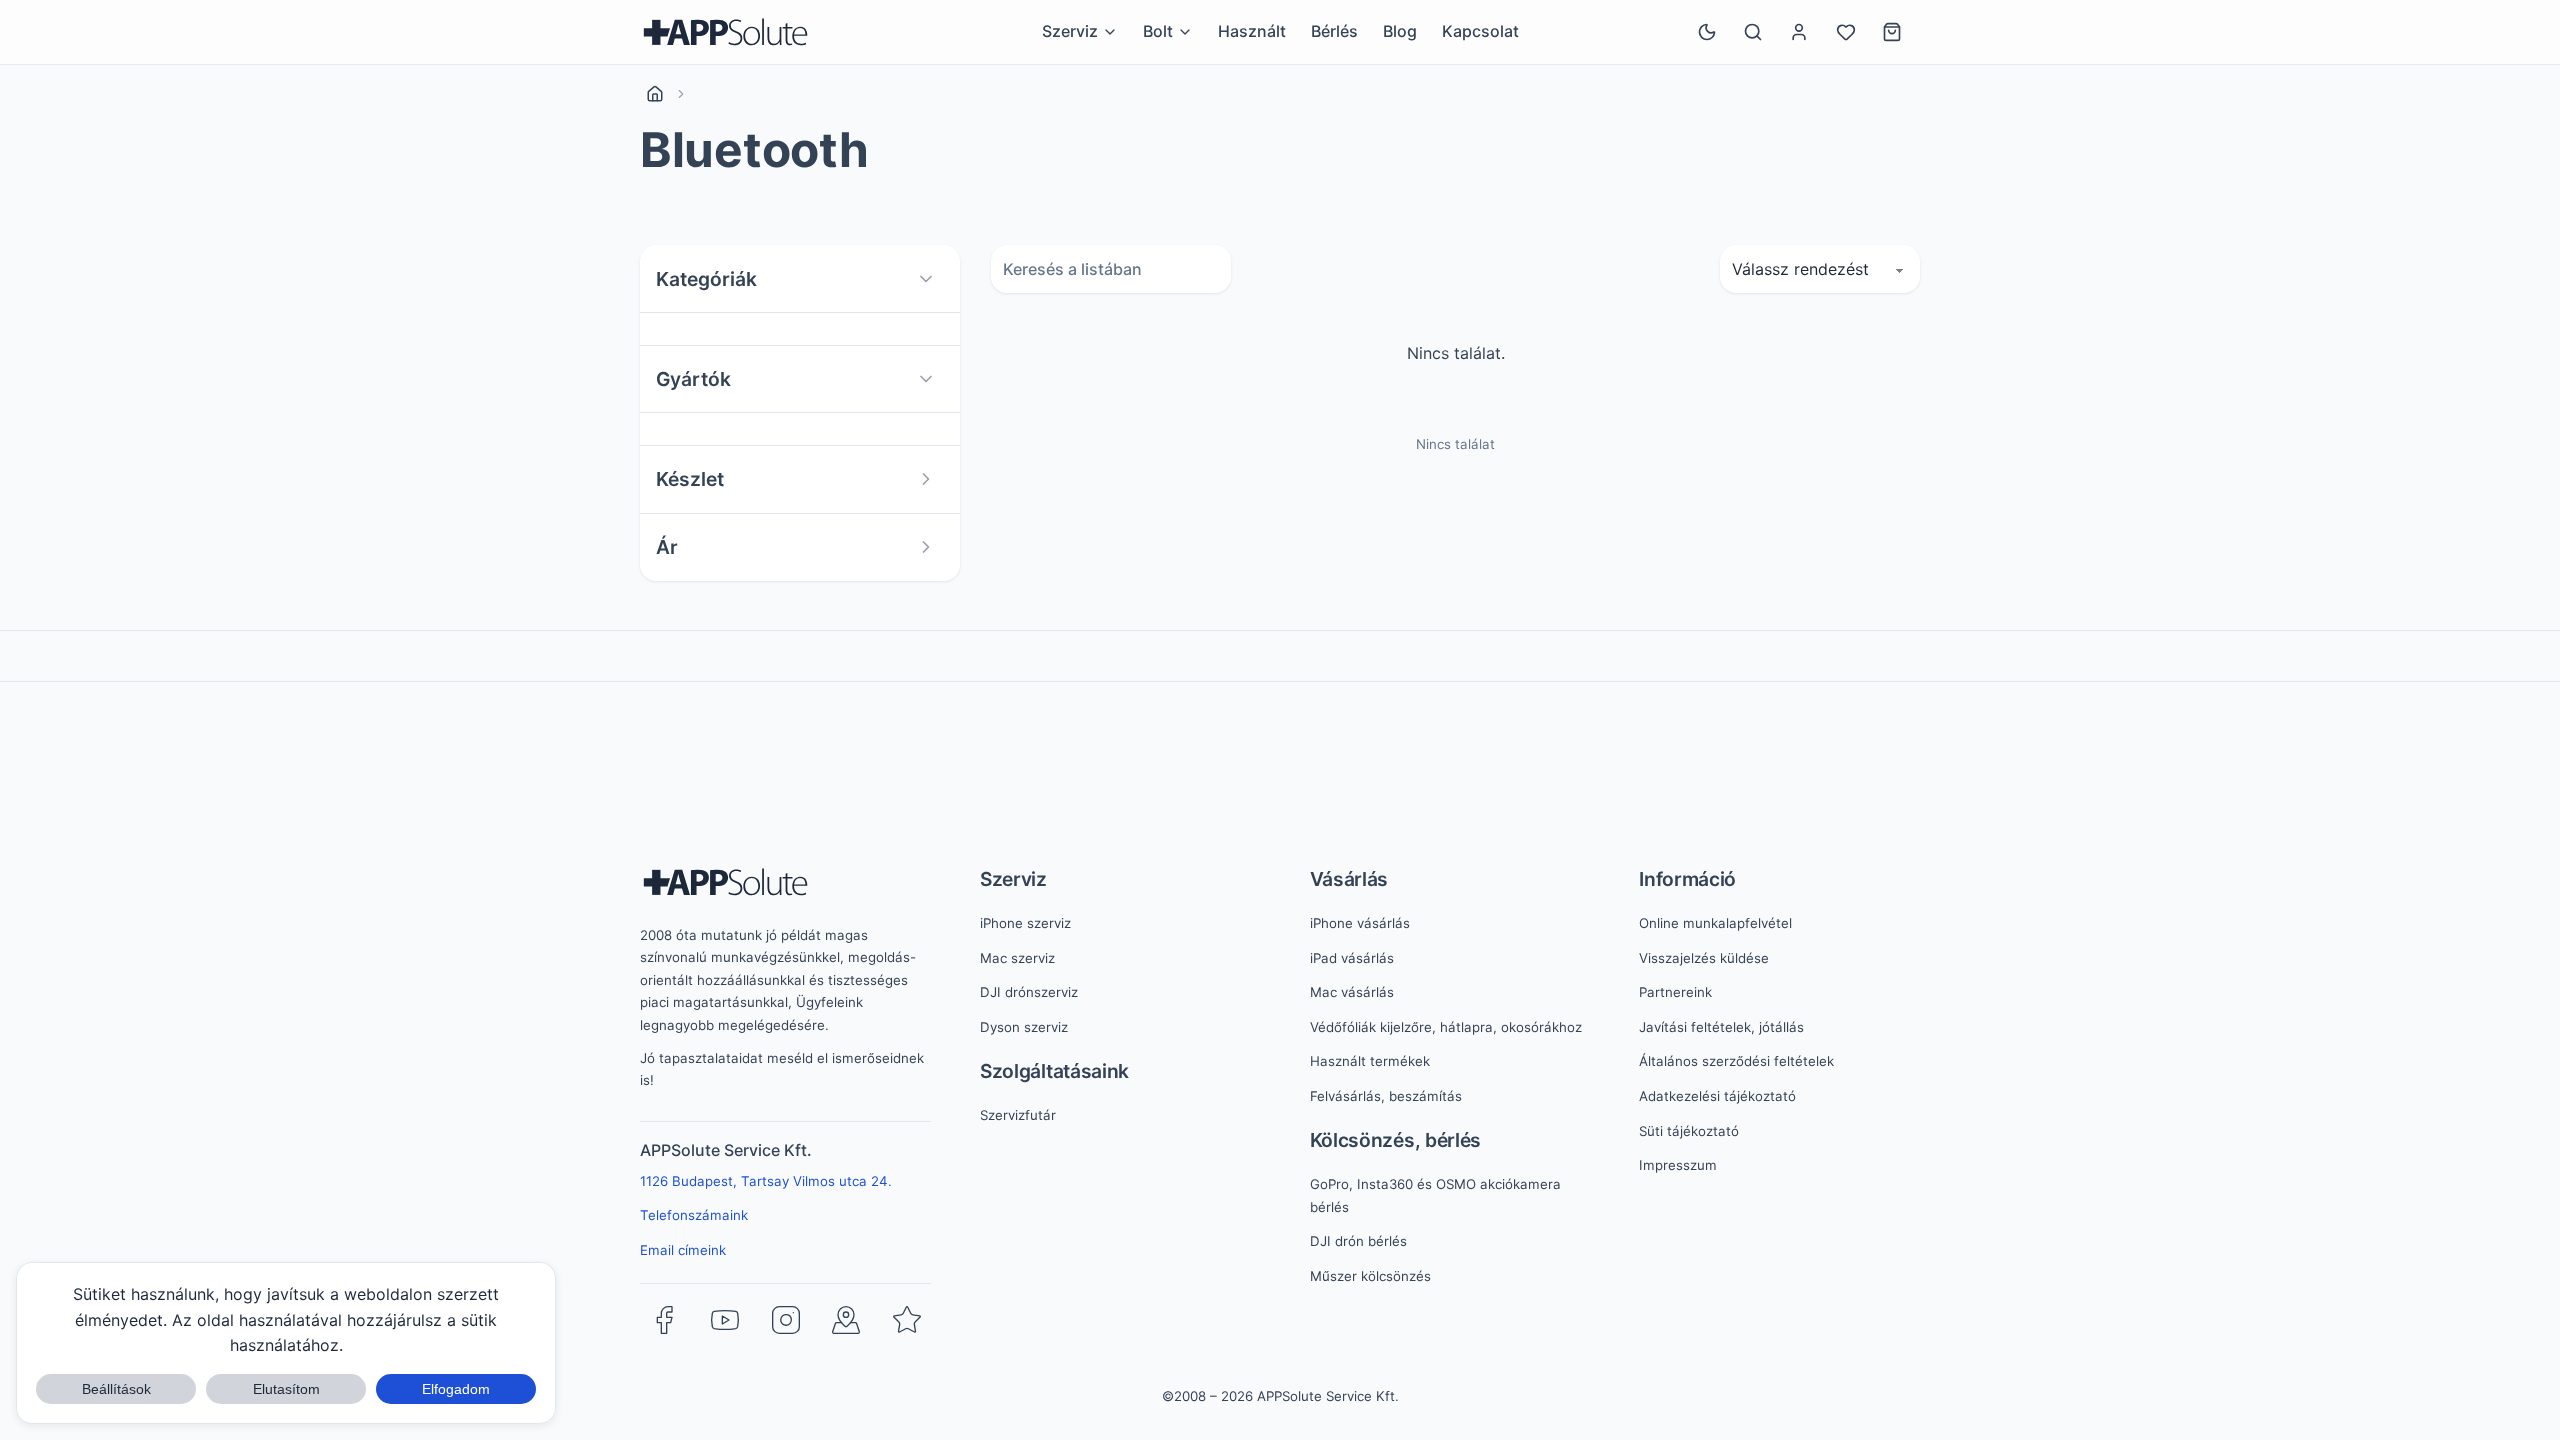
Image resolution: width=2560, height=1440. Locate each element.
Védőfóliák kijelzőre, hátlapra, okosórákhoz (1446, 1027)
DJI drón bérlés (1358, 1241)
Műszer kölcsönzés (1370, 1276)
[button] (800, 279)
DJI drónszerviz (1029, 992)
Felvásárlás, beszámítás (1386, 1096)
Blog (1400, 31)
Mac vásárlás (1352, 992)
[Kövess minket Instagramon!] (786, 1320)
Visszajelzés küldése (1704, 958)
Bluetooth (754, 150)
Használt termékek (1370, 1061)
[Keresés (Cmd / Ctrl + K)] (1753, 32)
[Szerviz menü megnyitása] (1110, 32)
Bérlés (1334, 31)
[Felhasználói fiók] (1799, 32)
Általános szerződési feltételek (1736, 1061)
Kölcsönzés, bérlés (1396, 1140)
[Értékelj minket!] (907, 1320)
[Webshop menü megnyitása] (1185, 32)
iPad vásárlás (1352, 958)
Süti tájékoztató (1689, 1131)
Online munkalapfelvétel (1715, 923)
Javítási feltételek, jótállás (1721, 1027)
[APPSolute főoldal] (725, 32)
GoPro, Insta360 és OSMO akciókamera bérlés (1435, 1195)
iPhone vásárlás (1360, 923)
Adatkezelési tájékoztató (1717, 1096)
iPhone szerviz (1025, 923)
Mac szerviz (1017, 958)
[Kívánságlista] (1846, 32)
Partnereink (1675, 992)
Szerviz (1013, 879)
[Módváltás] (1707, 32)
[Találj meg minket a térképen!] (846, 1320)
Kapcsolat (1480, 31)
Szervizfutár (1018, 1115)
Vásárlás (1349, 879)
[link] (655, 94)
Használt (1252, 31)
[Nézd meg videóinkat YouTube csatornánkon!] (725, 1320)
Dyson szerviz (1024, 1027)
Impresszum (1678, 1165)
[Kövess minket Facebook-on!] (664, 1320)
